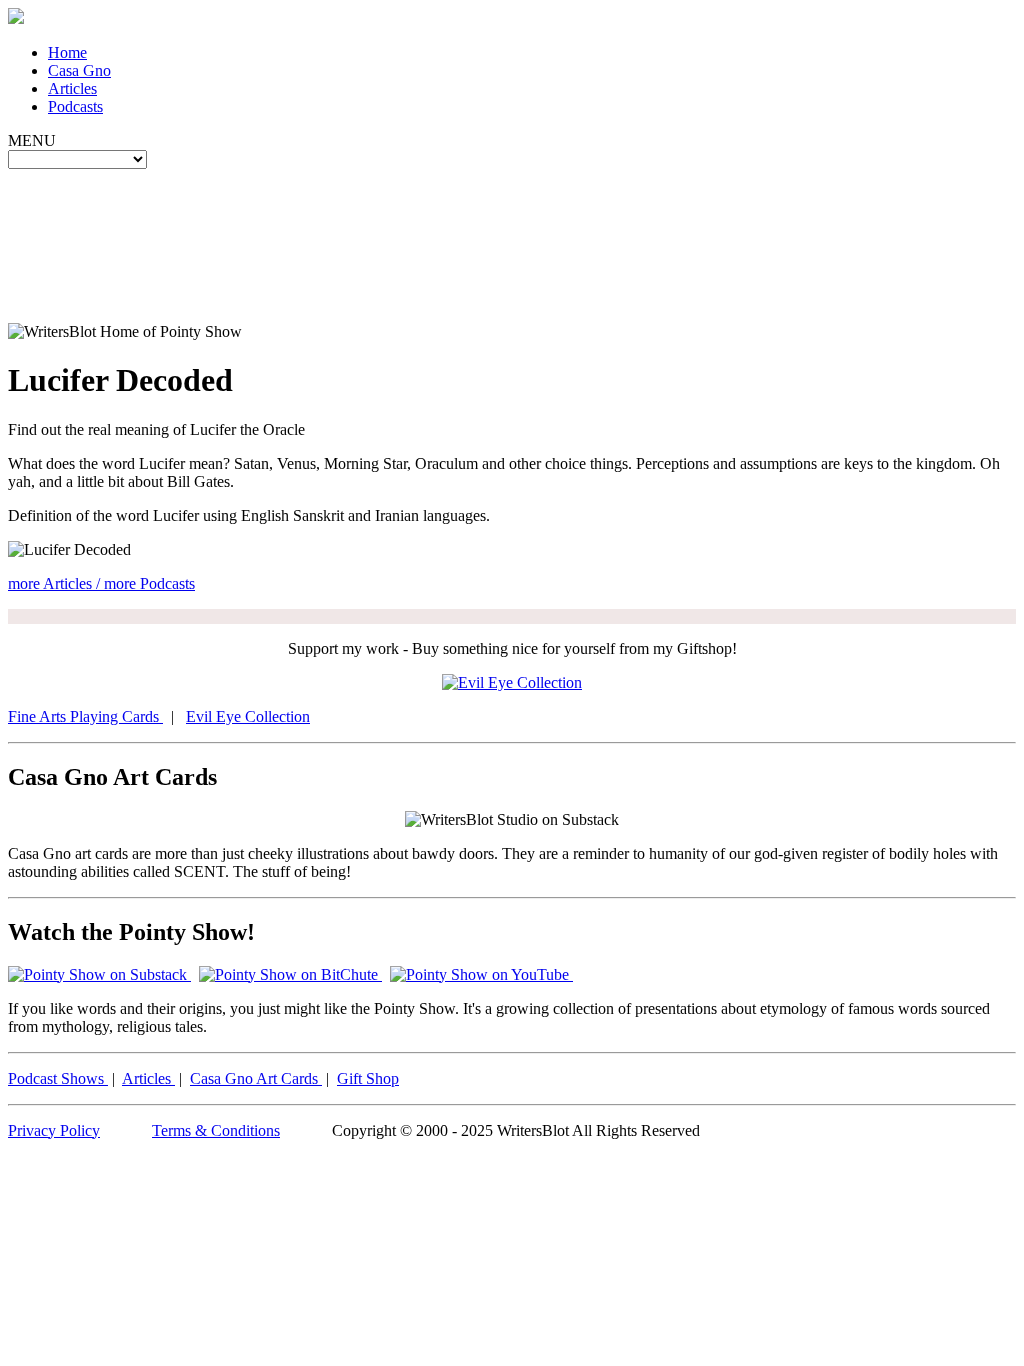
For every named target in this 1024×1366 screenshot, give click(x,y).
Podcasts (75, 106)
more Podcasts (149, 583)
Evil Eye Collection (248, 716)
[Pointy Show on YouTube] (481, 974)
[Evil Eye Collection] (512, 682)
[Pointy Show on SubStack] (99, 974)
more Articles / (56, 583)
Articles (72, 88)
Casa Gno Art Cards (256, 1078)
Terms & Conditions (216, 1130)
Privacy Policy (54, 1130)
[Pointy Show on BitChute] (290, 974)
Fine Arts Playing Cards (85, 716)
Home (67, 52)
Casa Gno (79, 70)
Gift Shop (368, 1078)
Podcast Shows (58, 1078)
